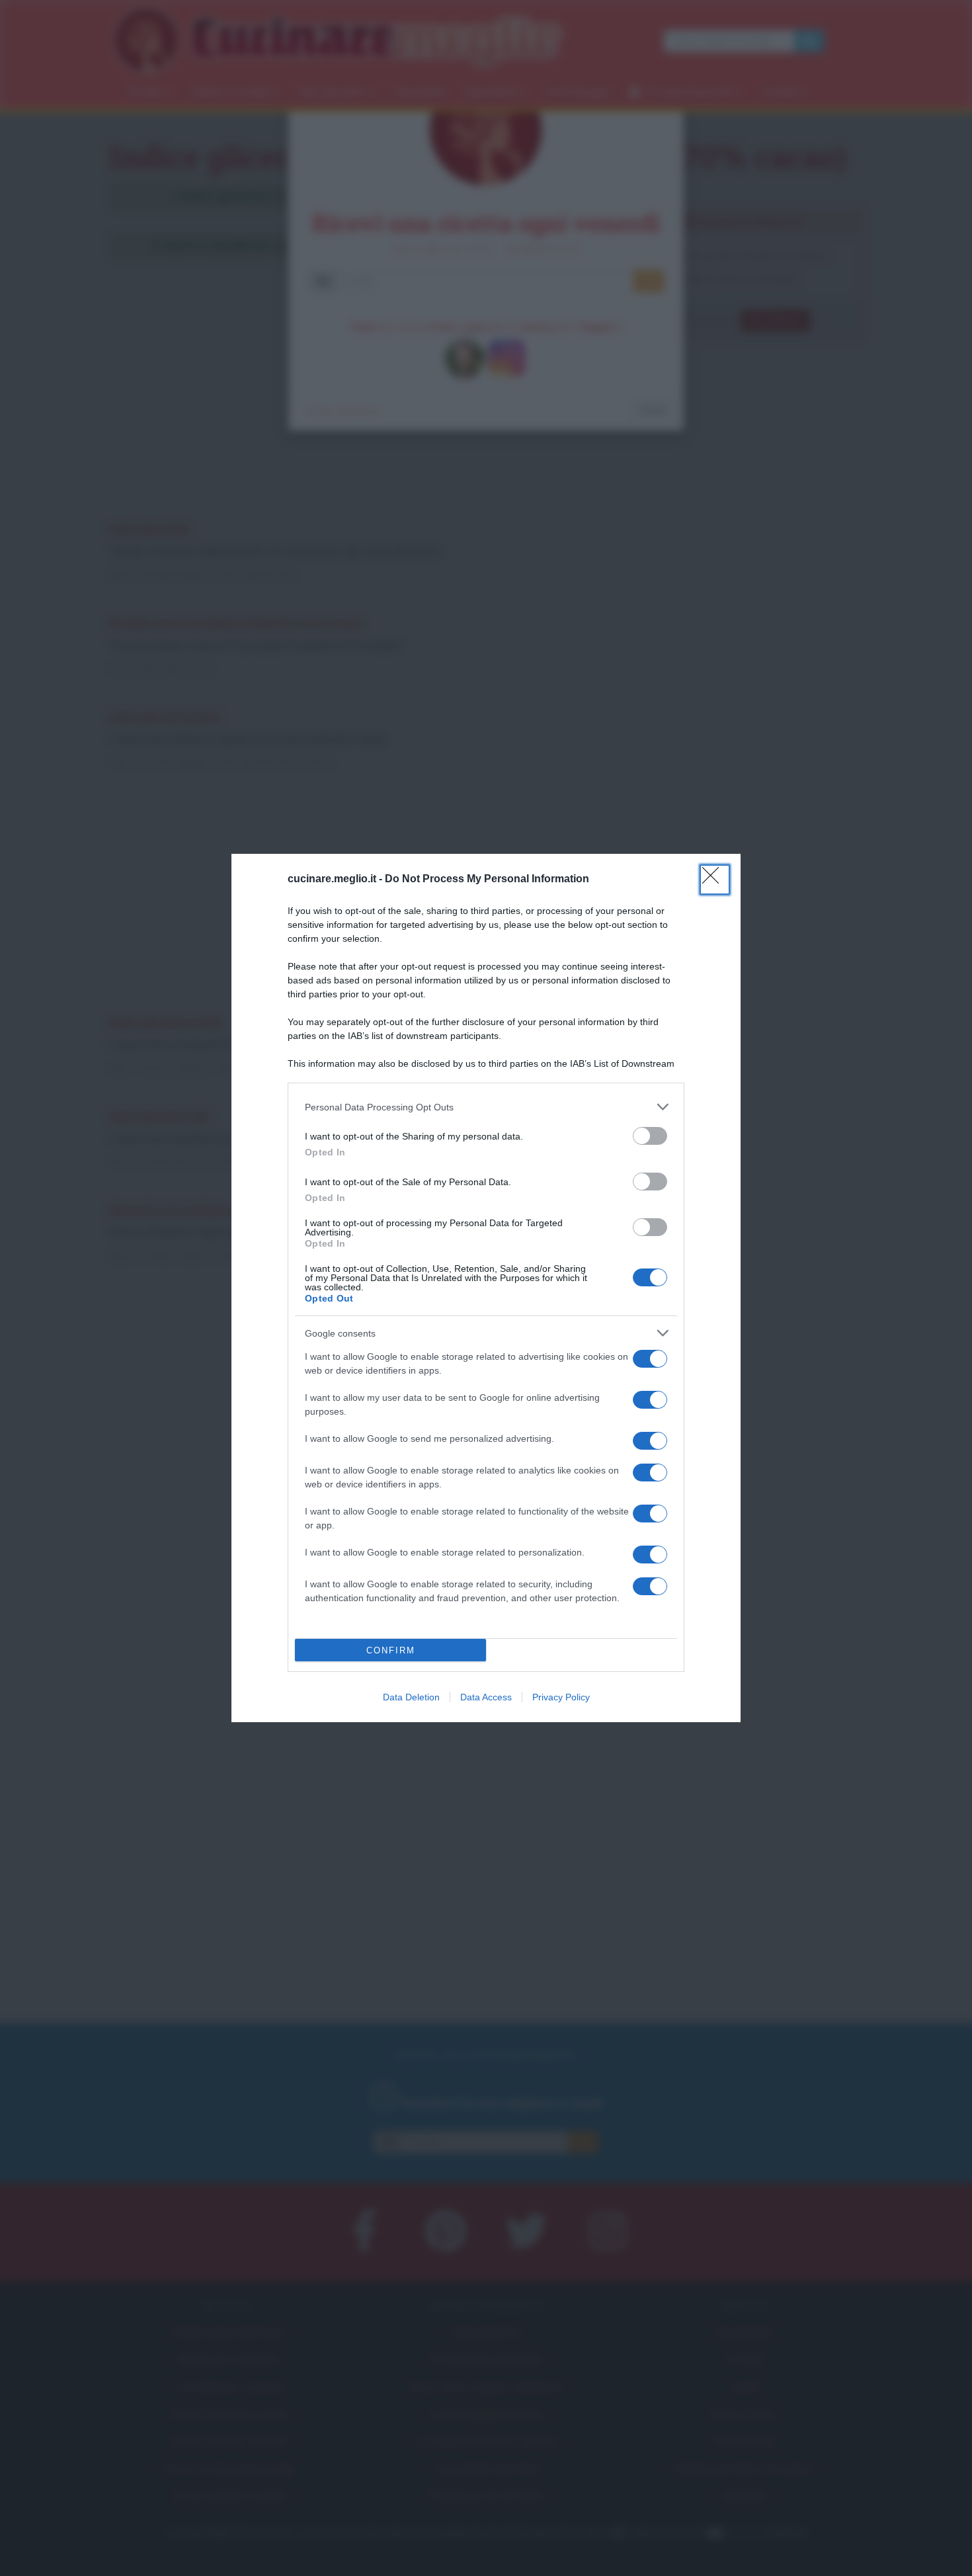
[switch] (650, 1136)
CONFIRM (391, 1650)
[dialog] (486, 1288)
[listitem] (486, 1107)
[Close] (715, 880)
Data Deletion (411, 1697)
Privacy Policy (561, 1697)
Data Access (486, 1697)
